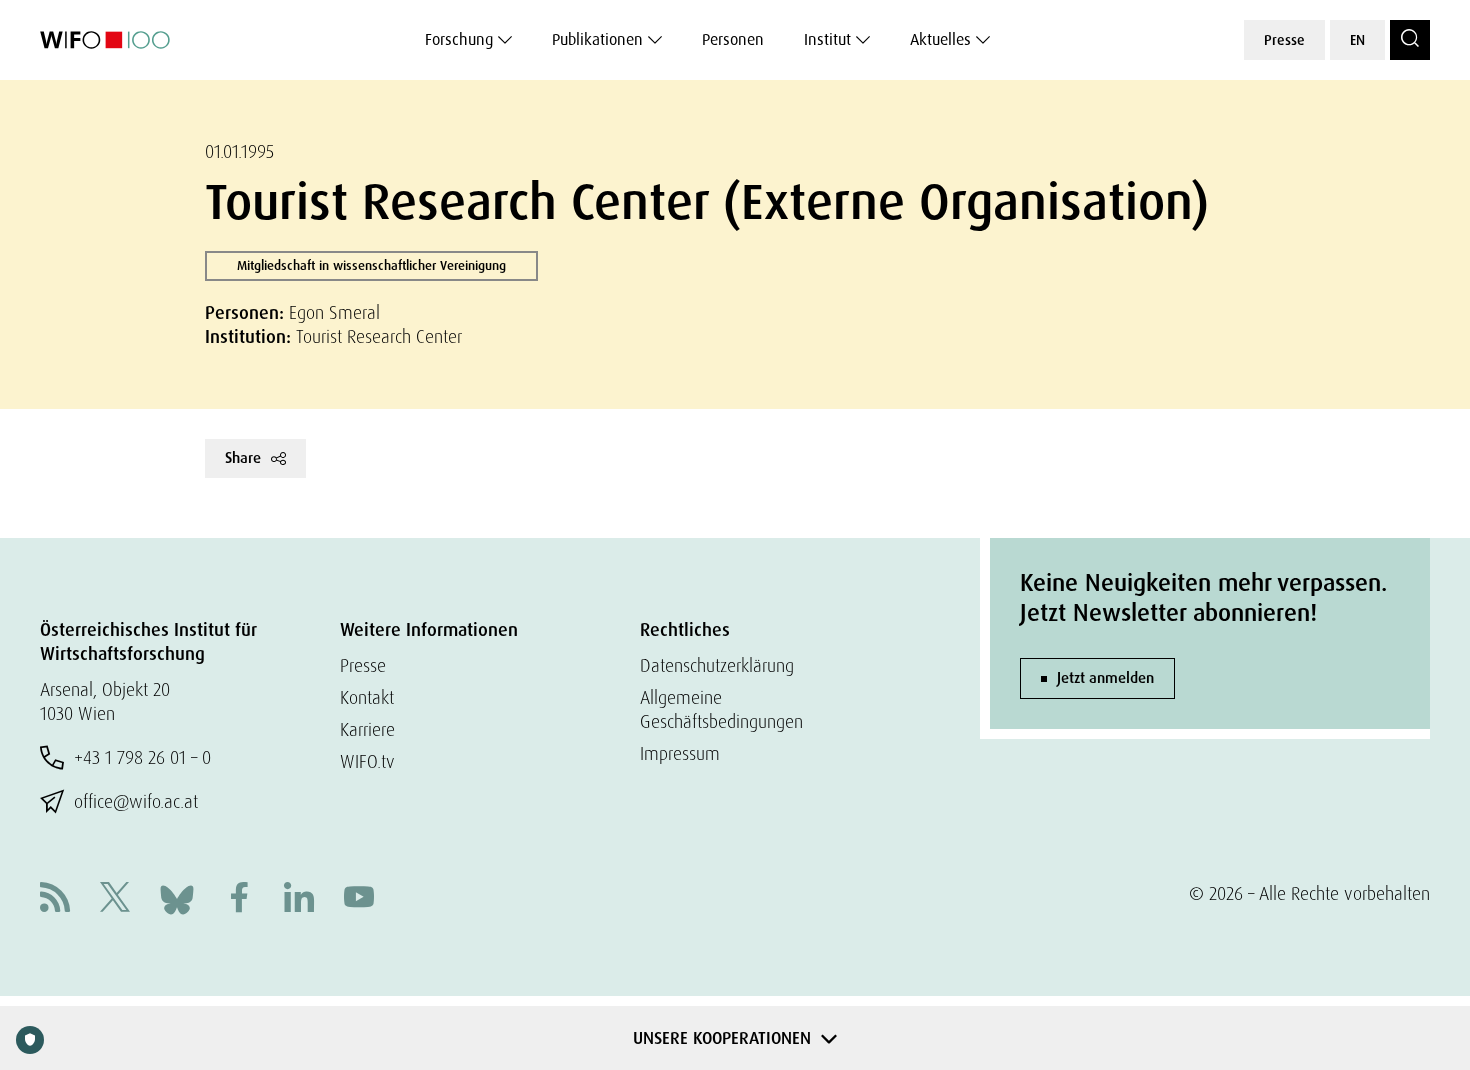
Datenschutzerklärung (717, 665)
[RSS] (55, 899)
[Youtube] (359, 899)
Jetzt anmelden (1105, 678)
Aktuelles (940, 39)
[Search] (1410, 40)
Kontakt (367, 697)
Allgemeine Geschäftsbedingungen (721, 709)
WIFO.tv (367, 761)
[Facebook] (239, 899)
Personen (733, 39)
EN (1357, 40)
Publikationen (597, 39)
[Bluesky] (177, 897)
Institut (827, 39)
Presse (1284, 40)
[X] (115, 899)
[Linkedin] (299, 899)
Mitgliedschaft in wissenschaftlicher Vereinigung (371, 265)
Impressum (680, 753)
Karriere (367, 729)
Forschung (459, 39)
